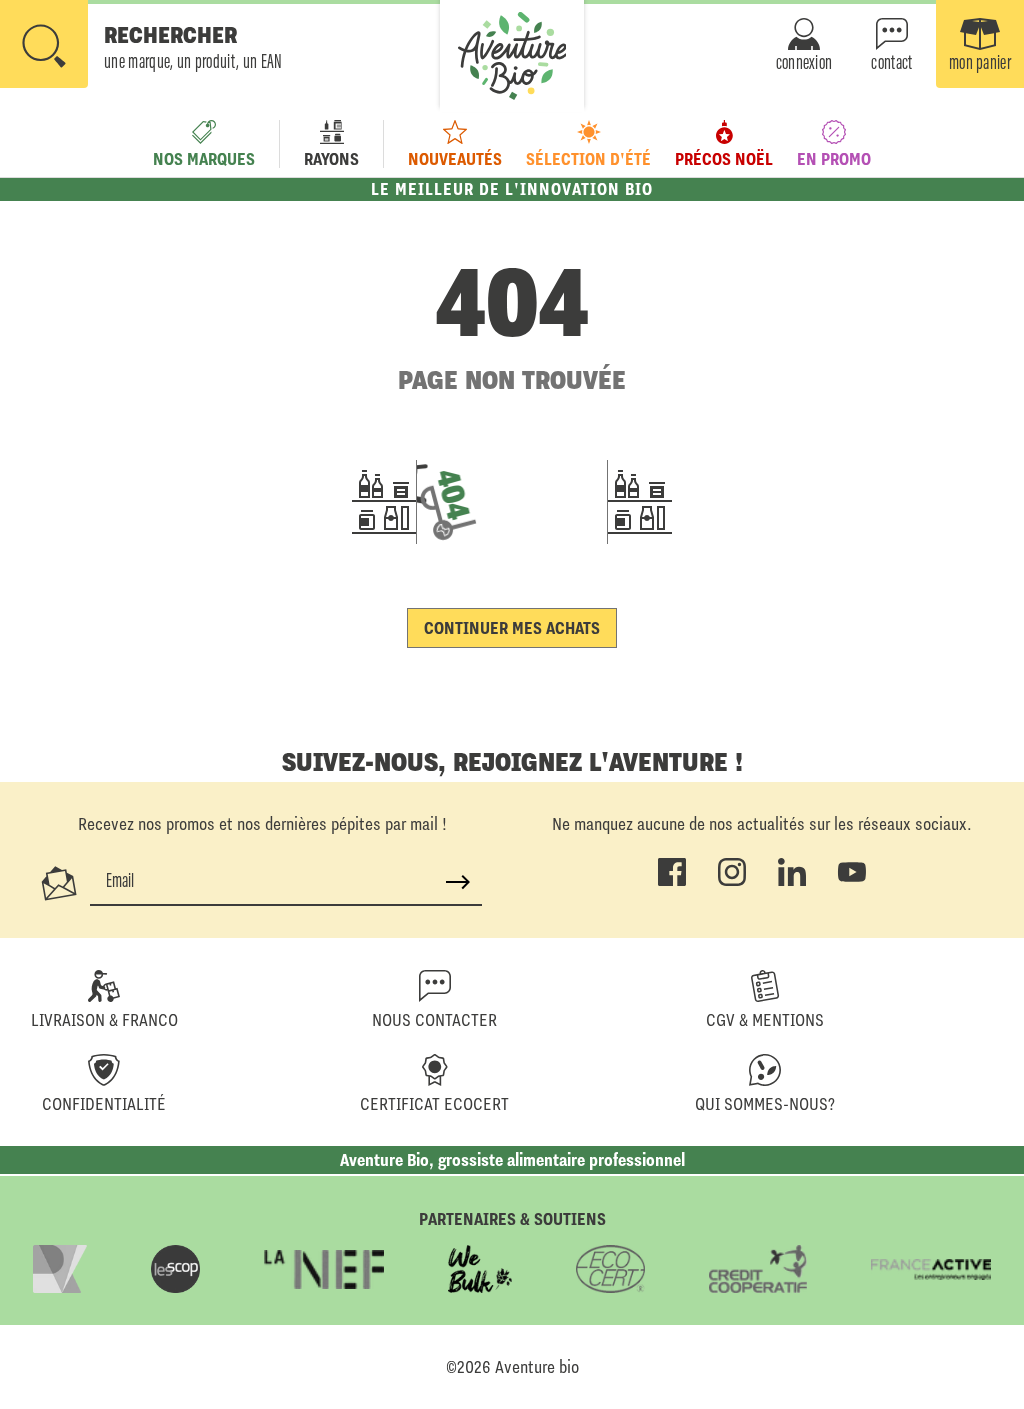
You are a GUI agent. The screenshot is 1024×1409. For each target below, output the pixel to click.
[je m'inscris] (458, 882)
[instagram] (732, 882)
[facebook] (672, 882)
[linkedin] (792, 882)
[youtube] (852, 882)
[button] (141, 46)
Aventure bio (537, 1367)
